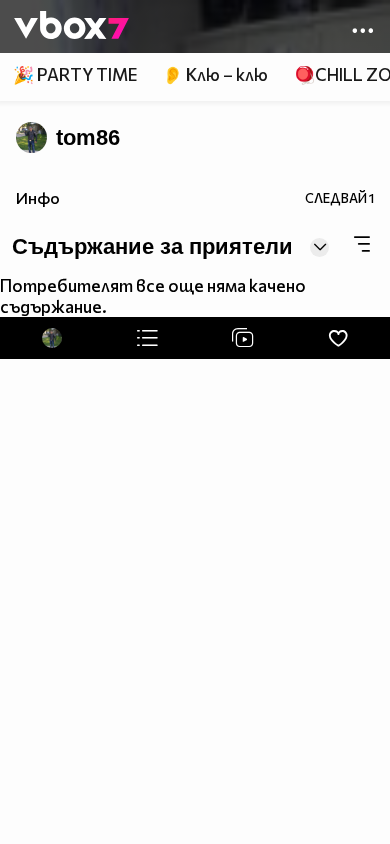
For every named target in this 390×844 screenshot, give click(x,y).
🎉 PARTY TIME (75, 74)
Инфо (38, 197)
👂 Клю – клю (215, 74)
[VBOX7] (71, 27)
